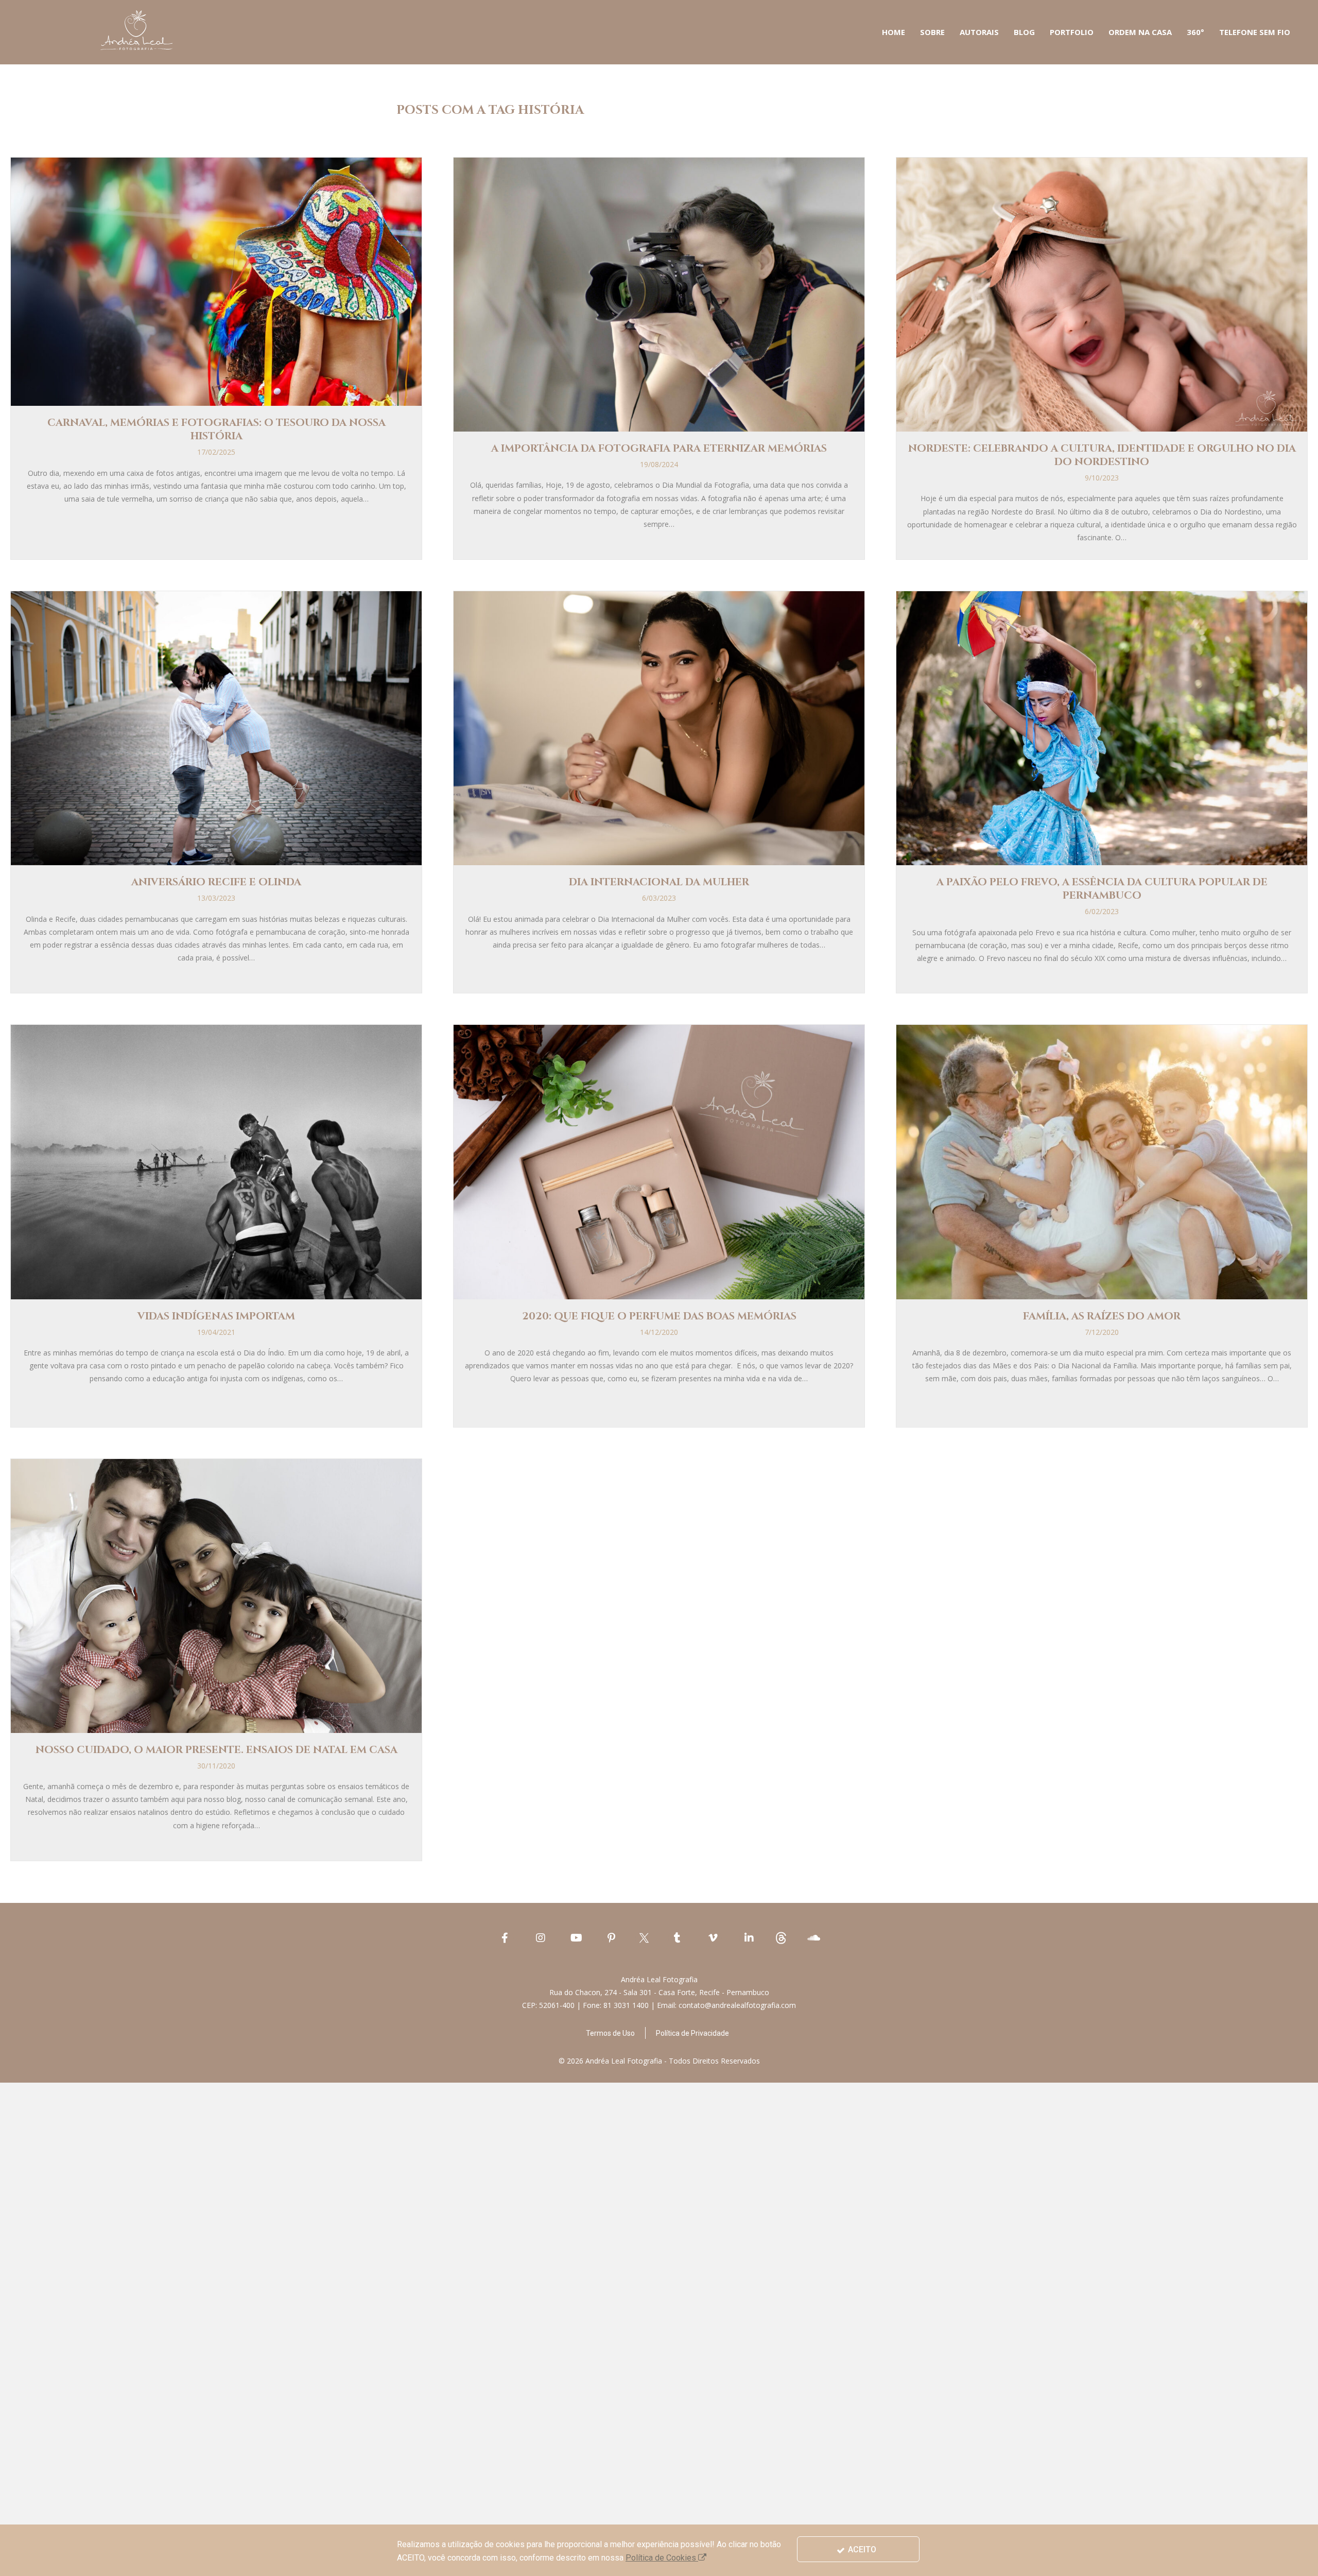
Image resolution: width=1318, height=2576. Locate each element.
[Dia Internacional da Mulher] (659, 727)
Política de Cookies (662, 2558)
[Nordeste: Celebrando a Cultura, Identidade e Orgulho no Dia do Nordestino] (1102, 294)
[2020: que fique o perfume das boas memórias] (659, 1161)
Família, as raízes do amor (1102, 1316)
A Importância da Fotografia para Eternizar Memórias (659, 448)
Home (894, 32)
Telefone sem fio (1255, 32)
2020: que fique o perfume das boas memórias (659, 1316)
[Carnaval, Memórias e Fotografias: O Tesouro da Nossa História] (216, 281)
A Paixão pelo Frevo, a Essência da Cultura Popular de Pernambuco (1102, 889)
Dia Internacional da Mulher (659, 882)
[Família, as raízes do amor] (1102, 1161)
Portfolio (1072, 32)
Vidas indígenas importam (216, 1316)
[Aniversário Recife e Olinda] (216, 727)
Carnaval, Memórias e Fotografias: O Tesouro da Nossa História (216, 429)
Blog (1024, 32)
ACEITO (861, 2549)
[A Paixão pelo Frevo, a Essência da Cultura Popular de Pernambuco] (1102, 727)
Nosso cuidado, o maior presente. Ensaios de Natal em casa (216, 1750)
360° (1195, 32)
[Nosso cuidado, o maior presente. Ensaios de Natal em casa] (216, 1595)
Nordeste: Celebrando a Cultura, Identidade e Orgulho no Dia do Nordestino (1102, 455)
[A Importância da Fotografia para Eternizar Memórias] (659, 294)
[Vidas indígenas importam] (216, 1161)
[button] (610, 2033)
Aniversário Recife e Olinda (216, 882)
